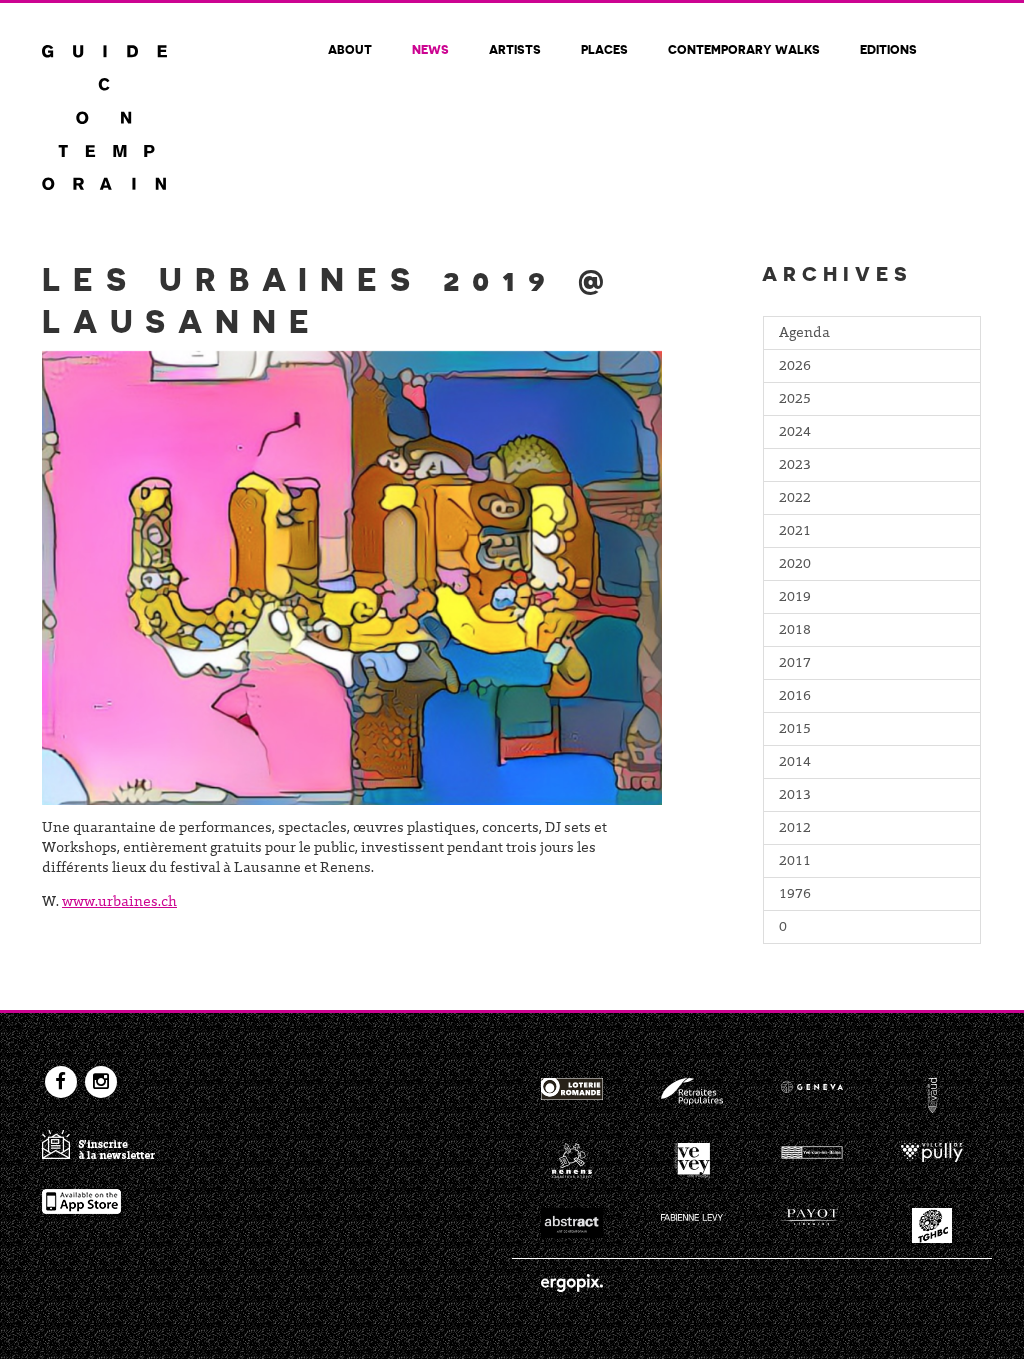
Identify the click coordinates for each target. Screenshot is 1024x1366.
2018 (795, 631)
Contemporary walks (744, 49)
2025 (795, 400)
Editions (888, 49)
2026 (795, 367)
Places (604, 49)
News (430, 49)
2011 (795, 862)
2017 (795, 664)
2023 (795, 466)
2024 (795, 433)
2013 (795, 796)
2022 (795, 499)
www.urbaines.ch (119, 903)
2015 (795, 730)
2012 (795, 829)
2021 (795, 532)
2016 (795, 697)
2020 (795, 565)
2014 (795, 763)
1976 (795, 895)
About (350, 49)
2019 (795, 598)
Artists (515, 49)
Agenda (804, 334)
